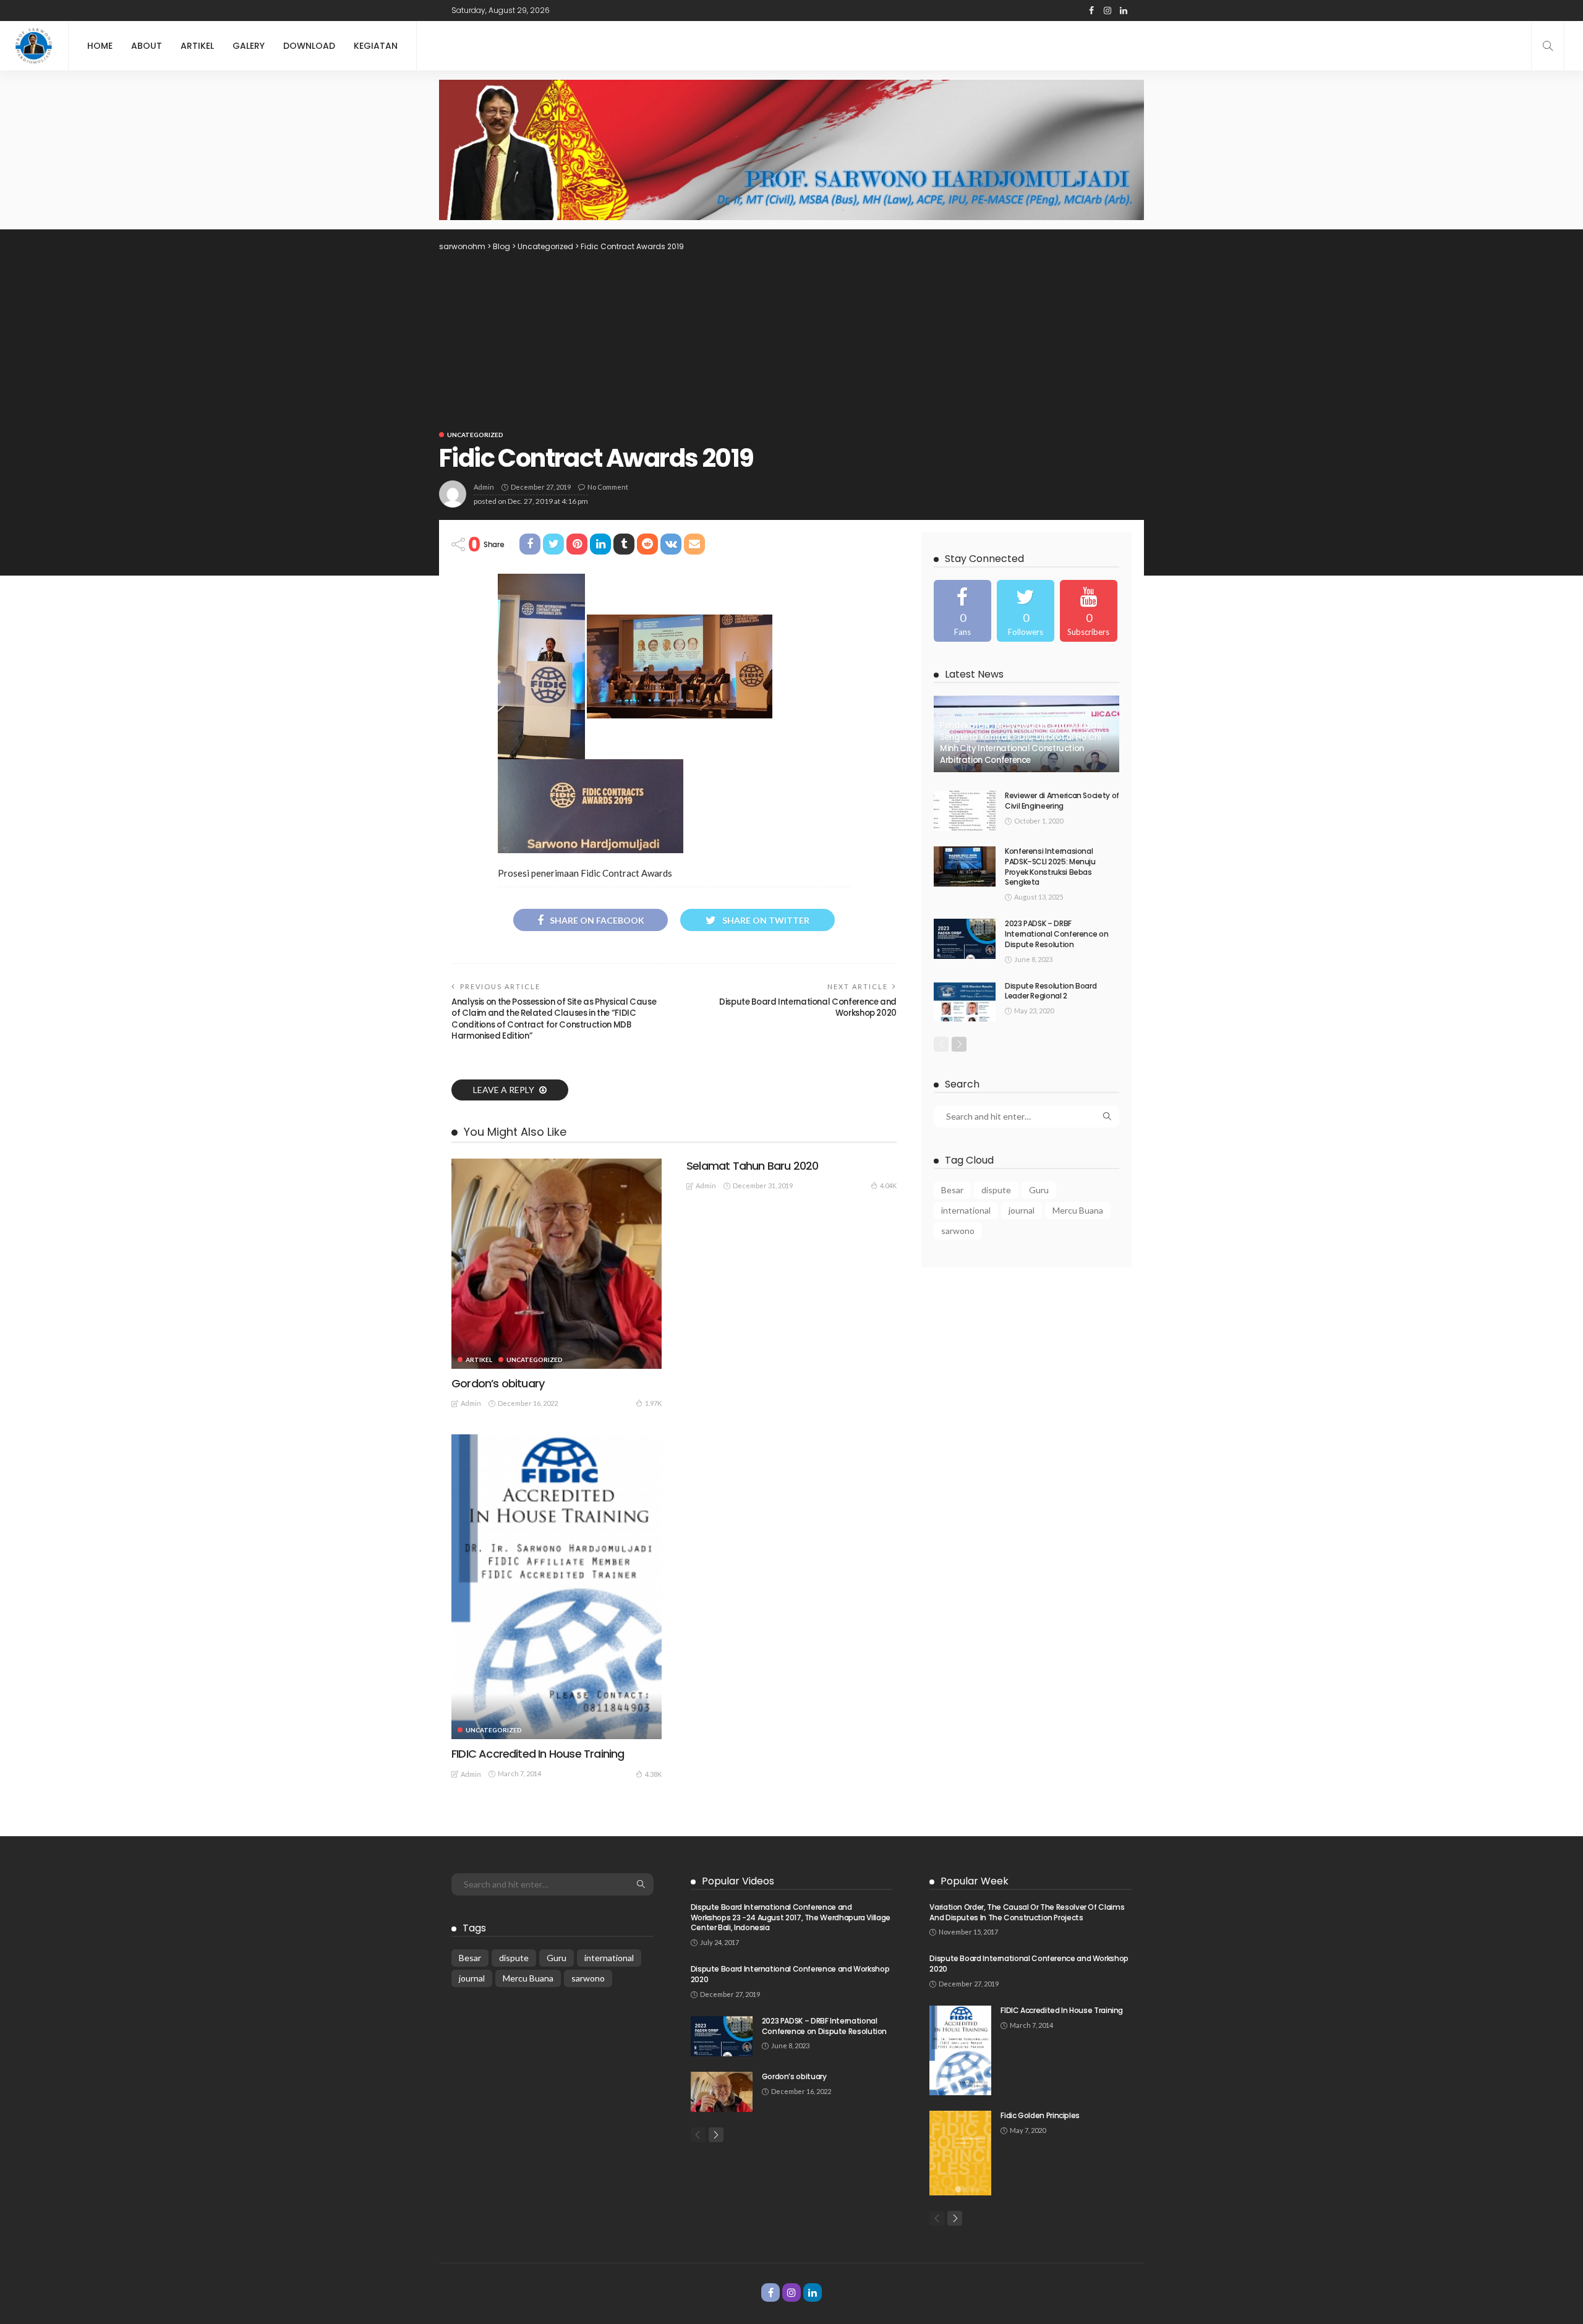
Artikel (197, 46)
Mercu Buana (1078, 1210)
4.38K (653, 1774)
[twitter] (1026, 611)
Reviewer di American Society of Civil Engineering (1062, 801)
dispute (996, 1190)
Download (309, 46)
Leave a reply (505, 1090)
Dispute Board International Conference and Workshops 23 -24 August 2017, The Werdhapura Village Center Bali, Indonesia (791, 1918)
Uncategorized (475, 435)
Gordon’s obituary (498, 1383)
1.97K (653, 1403)
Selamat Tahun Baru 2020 (752, 1166)
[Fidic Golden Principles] (960, 2153)
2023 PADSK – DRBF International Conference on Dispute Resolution (1056, 934)
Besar (952, 1190)
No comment (608, 487)
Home (100, 46)
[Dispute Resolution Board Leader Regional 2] (965, 1001)
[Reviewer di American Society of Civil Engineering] (965, 811)
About (147, 46)
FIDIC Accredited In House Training (538, 1754)
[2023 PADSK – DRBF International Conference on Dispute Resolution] (965, 939)
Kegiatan (376, 46)
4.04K (888, 1185)
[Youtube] (1089, 611)
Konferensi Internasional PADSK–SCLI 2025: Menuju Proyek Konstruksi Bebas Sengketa (1050, 866)
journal (1022, 1210)
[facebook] (962, 611)
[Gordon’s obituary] (557, 1264)
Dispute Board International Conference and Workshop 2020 (808, 1007)
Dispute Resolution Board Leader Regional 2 (1051, 991)
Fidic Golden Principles (1040, 2115)
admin (484, 487)
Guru (1039, 1190)
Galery (249, 46)
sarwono (958, 1231)
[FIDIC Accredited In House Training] (557, 1587)
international (966, 1210)
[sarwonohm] (34, 46)
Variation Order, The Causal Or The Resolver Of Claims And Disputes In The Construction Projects (1027, 1912)
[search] (1548, 46)
